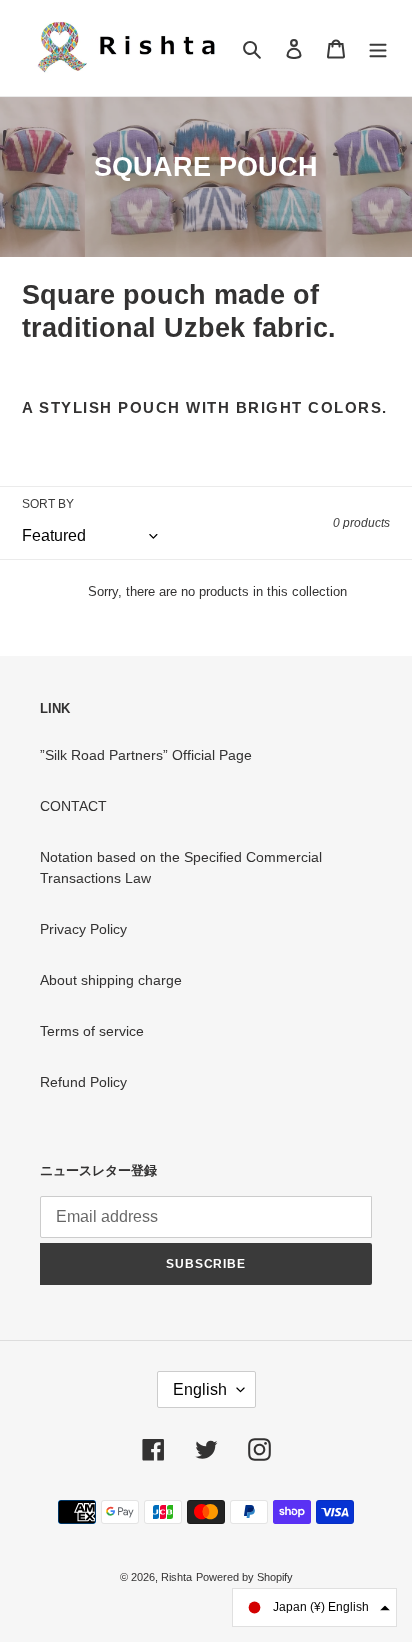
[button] (314, 1607)
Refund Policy (83, 1082)
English (200, 1389)
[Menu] (378, 47)
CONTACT (73, 806)
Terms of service (92, 1031)
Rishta (176, 1577)
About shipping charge (111, 980)
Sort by (48, 504)
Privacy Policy (83, 929)
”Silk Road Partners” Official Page (146, 755)
